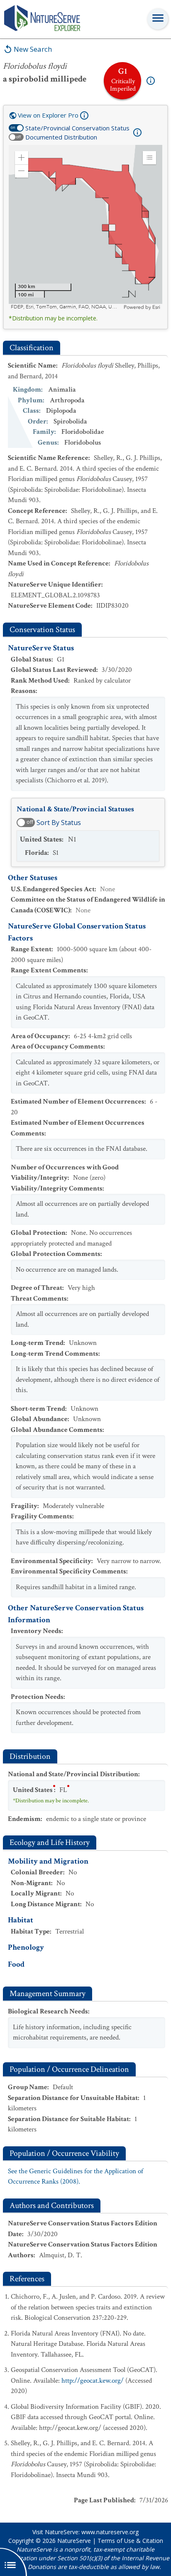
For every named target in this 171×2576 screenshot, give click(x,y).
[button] (22, 158)
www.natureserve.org (110, 2532)
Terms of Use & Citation (130, 2541)
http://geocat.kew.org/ (93, 2381)
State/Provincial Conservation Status (77, 128)
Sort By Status (59, 823)
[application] (85, 228)
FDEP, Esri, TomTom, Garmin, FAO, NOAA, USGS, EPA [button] (66, 307)
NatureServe (74, 2541)
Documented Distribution (61, 137)
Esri (156, 307)
